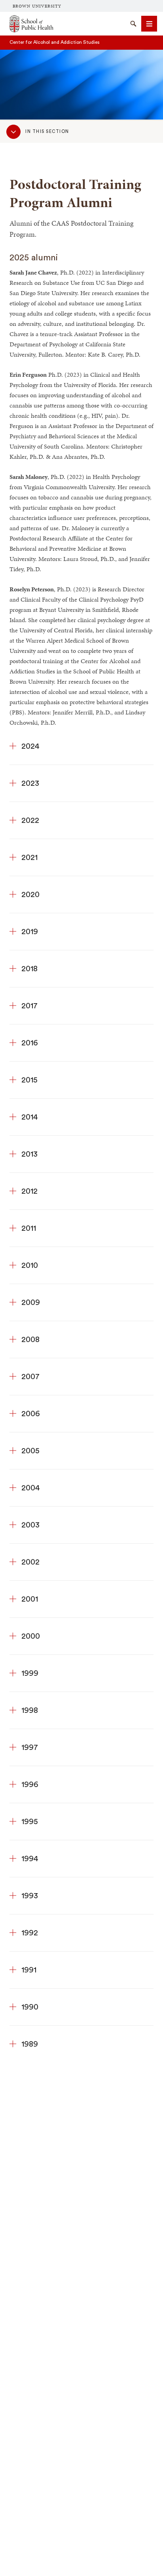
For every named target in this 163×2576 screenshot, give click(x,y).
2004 (31, 1488)
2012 (29, 1191)
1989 (30, 2044)
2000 (31, 1636)
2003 (30, 1525)
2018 (29, 969)
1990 (30, 2007)
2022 (30, 821)
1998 (30, 1710)
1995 (30, 1822)
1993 (30, 1896)
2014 (30, 1117)
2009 (31, 1303)
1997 (30, 1748)
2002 (30, 1562)
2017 (29, 1006)
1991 (29, 1970)
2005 (30, 1451)
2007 (30, 1377)
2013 (29, 1154)
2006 (31, 1414)
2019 (30, 932)
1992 (30, 1933)
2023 (30, 783)
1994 (30, 1859)
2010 (30, 1266)
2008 (30, 1340)
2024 (30, 746)
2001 (30, 1599)
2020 (30, 895)
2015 (29, 1080)
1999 (30, 1673)
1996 (30, 1785)
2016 (30, 1043)
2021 (29, 858)
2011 (29, 1228)
